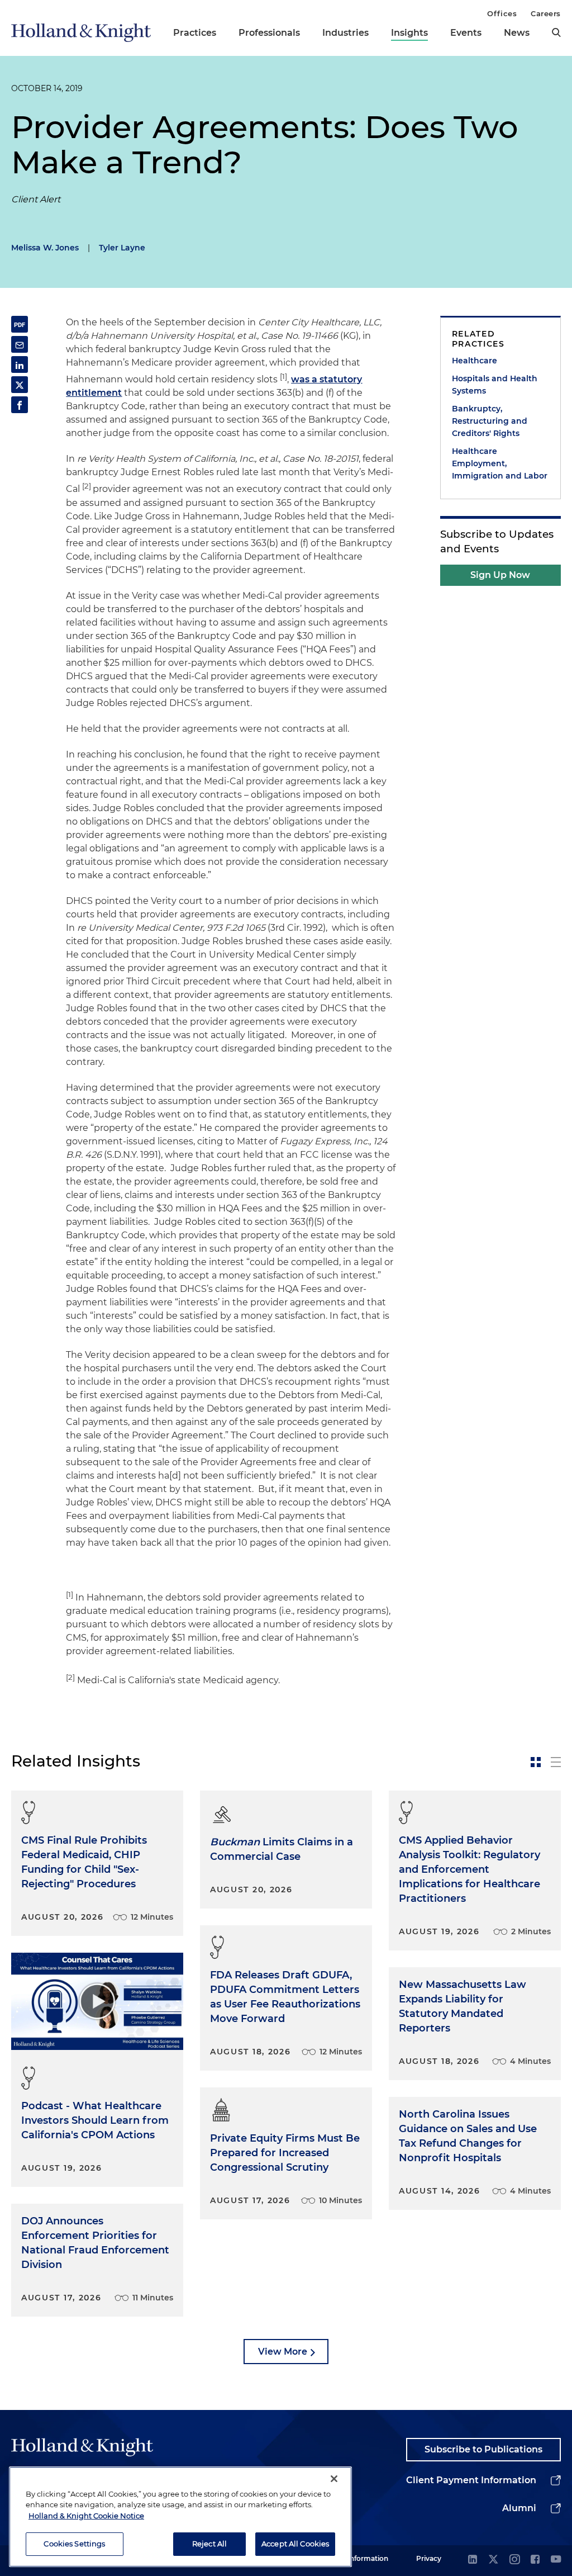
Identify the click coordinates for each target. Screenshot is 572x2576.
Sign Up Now (500, 575)
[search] (556, 32)
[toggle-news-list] (556, 1762)
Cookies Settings (74, 2544)
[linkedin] (473, 2560)
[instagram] (514, 2560)
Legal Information (358, 2558)
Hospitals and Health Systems (495, 385)
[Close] (334, 2479)
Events (466, 33)
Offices (502, 13)
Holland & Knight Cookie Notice (86, 2516)
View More (283, 2352)
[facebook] (535, 2560)
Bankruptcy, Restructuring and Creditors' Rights (490, 421)
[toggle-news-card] (536, 1762)
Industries (345, 33)
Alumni (519, 2508)
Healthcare (475, 361)
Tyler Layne (122, 248)
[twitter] (493, 2560)
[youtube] (556, 2560)
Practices (195, 33)
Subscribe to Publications (483, 2449)
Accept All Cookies (295, 2544)
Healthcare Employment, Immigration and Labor (500, 463)
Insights (409, 33)
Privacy (429, 2558)
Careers (546, 13)
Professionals (269, 33)
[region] (180, 2517)
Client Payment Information (471, 2480)
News (517, 33)
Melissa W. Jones (45, 248)
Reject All (209, 2544)
